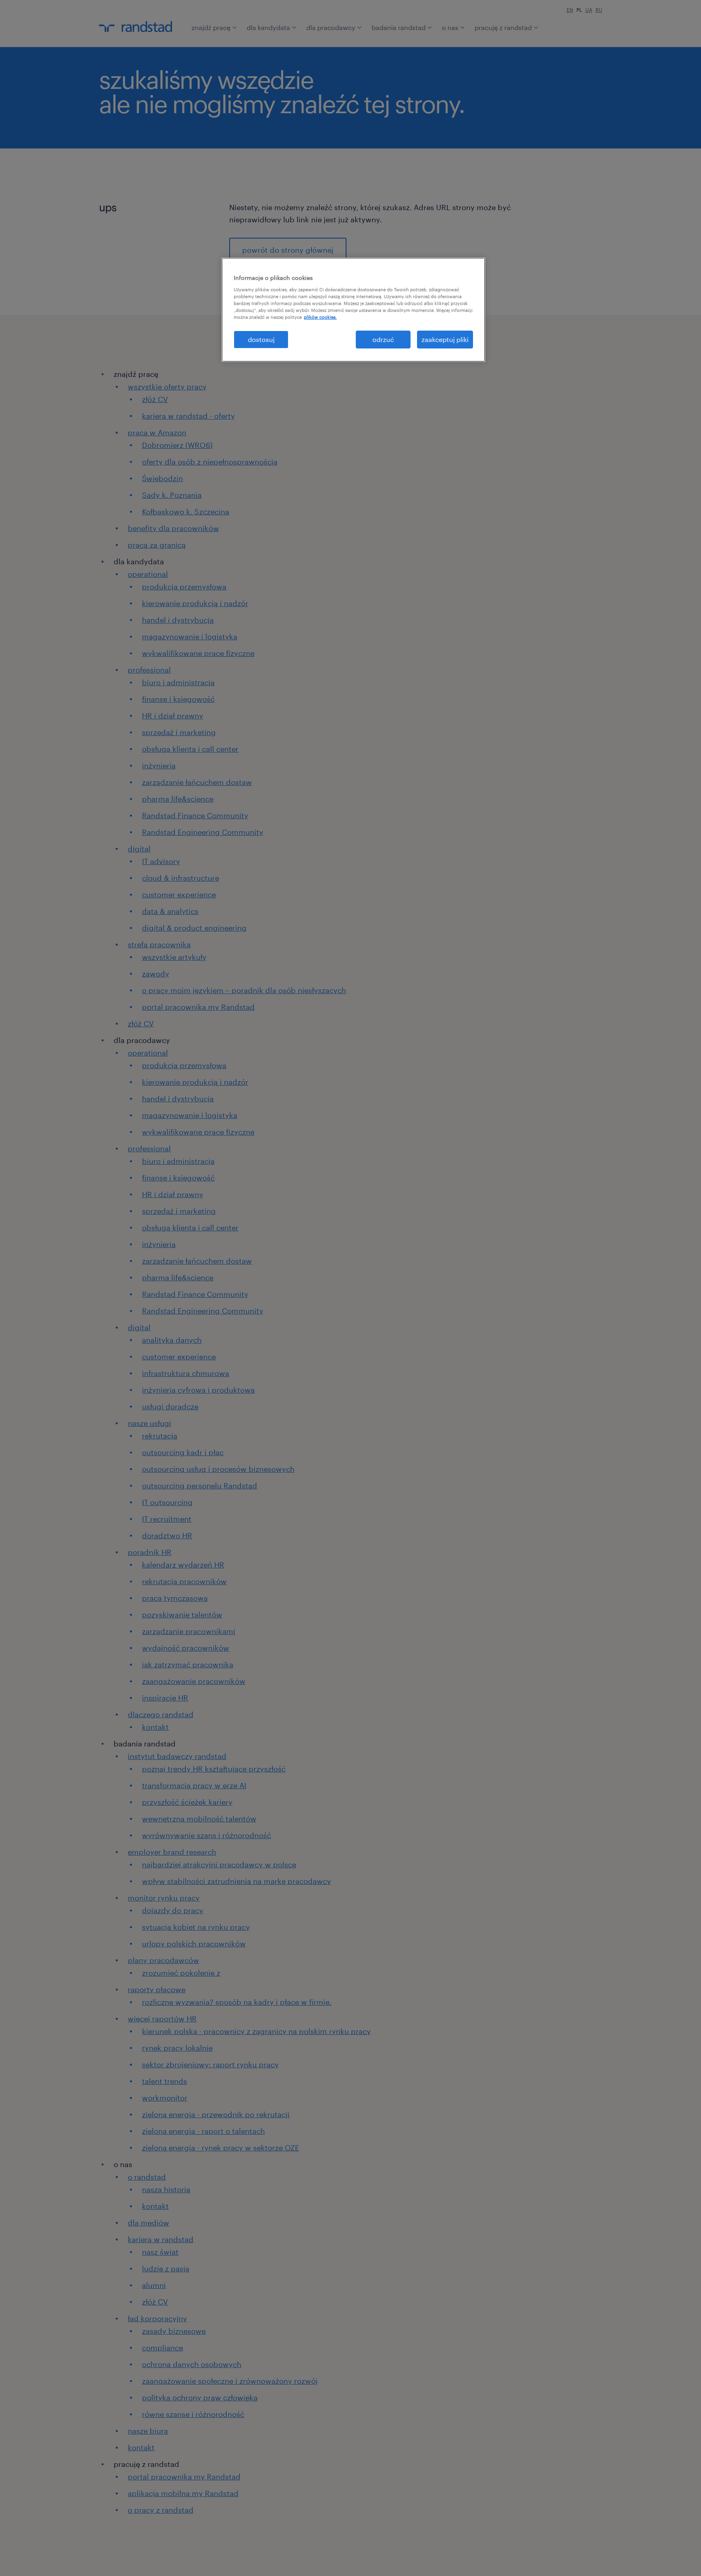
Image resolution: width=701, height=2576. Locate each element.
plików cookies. (320, 317)
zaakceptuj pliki (445, 339)
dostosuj (261, 339)
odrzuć (383, 339)
